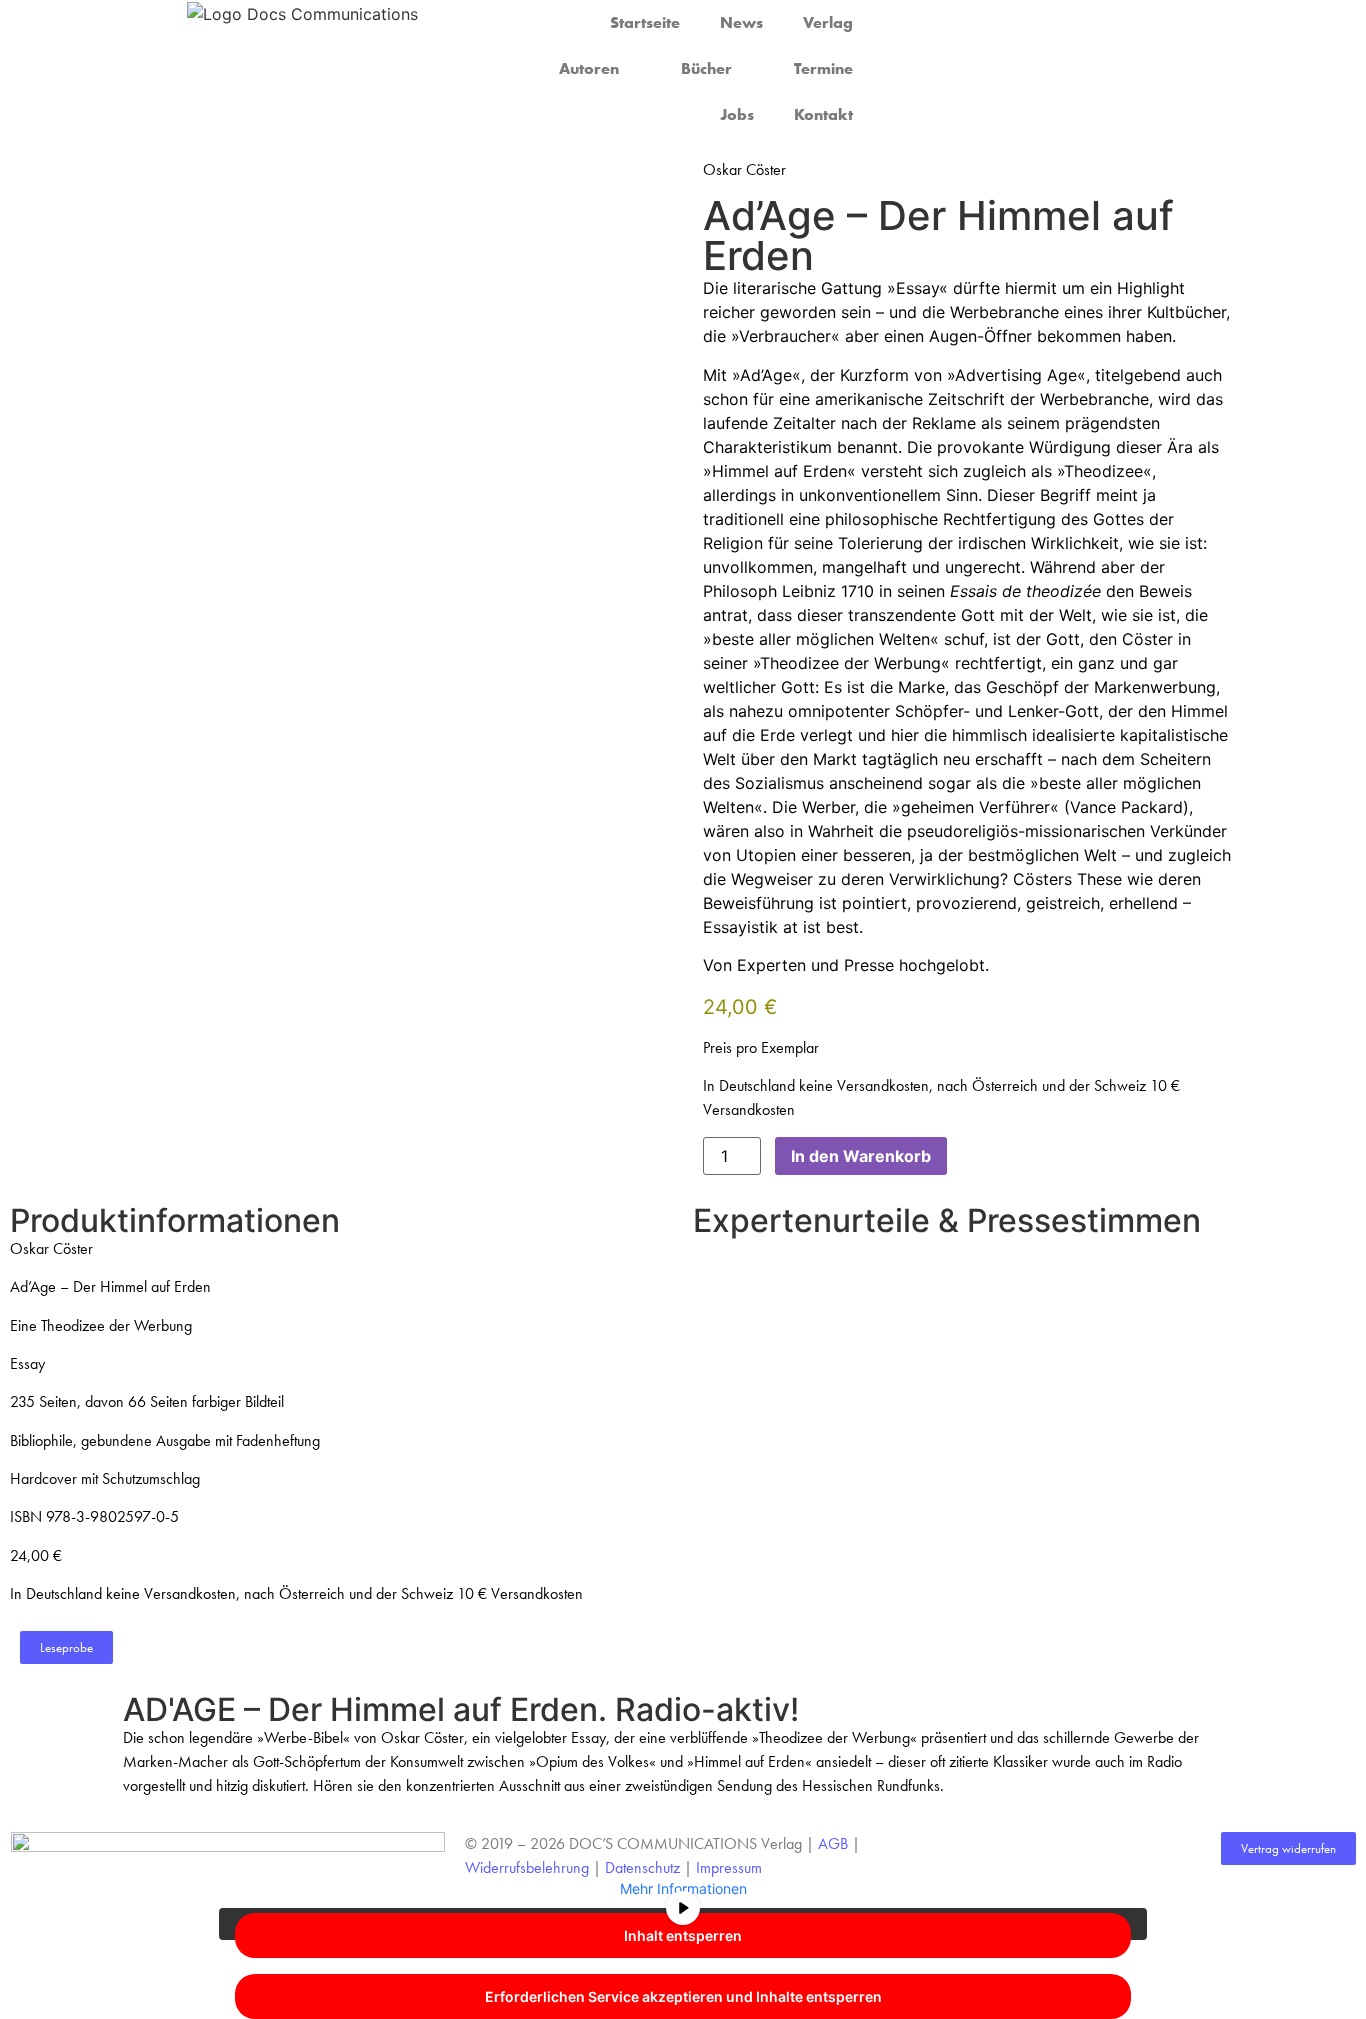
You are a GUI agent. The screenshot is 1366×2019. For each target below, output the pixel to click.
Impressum (729, 1867)
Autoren (589, 68)
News (741, 22)
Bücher (706, 68)
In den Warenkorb (861, 1156)
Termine (823, 68)
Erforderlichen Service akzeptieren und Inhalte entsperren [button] (683, 1996)
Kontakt (823, 114)
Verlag (828, 22)
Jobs (737, 114)
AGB (833, 1843)
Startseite (645, 22)
